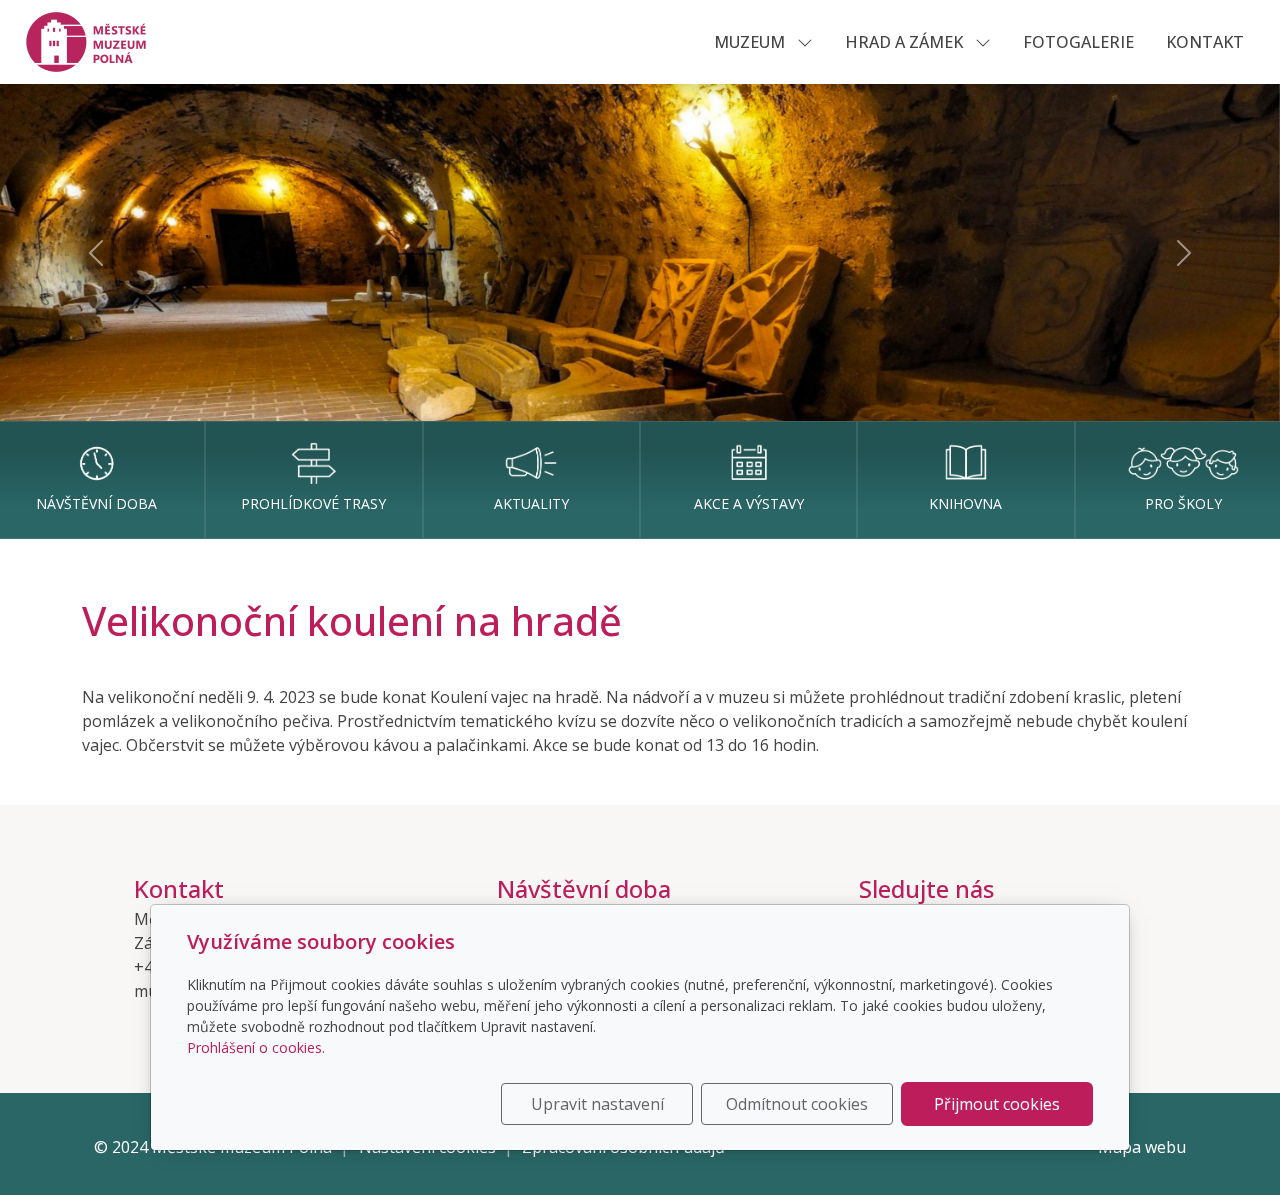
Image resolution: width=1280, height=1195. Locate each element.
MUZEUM (751, 42)
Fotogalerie (1078, 42)
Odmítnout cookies (797, 1104)
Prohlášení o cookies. (256, 1047)
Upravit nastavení (597, 1104)
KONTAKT (1205, 42)
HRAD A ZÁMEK (906, 42)
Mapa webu (1142, 1147)
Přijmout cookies (997, 1104)
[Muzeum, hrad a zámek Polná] (97, 40)
